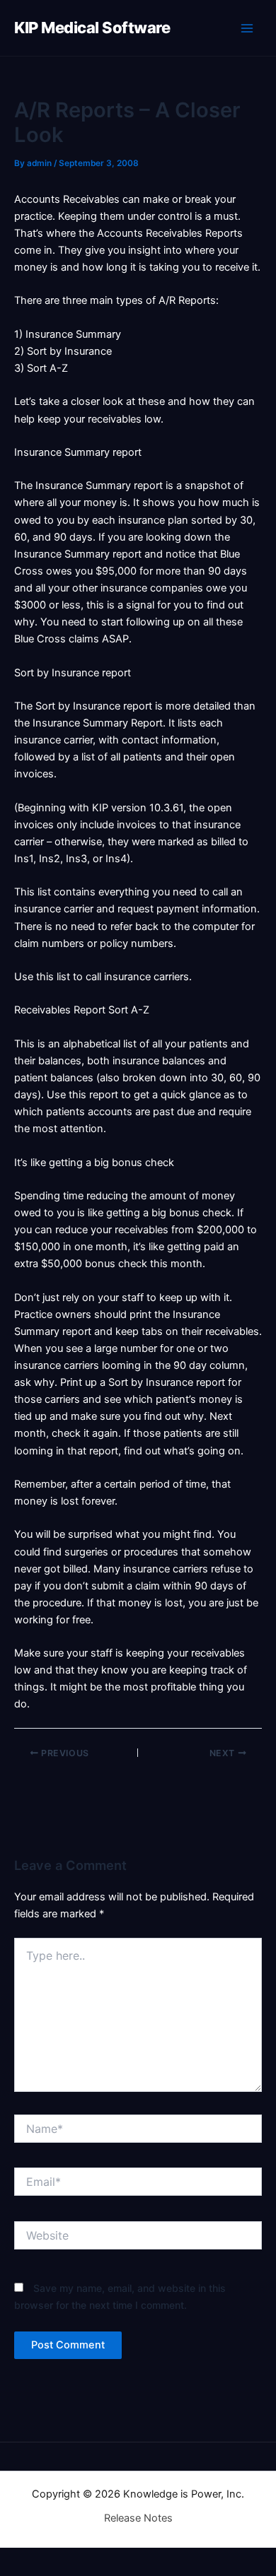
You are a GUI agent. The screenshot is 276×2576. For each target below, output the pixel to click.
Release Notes (138, 2518)
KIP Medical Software (92, 28)
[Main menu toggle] (247, 28)
